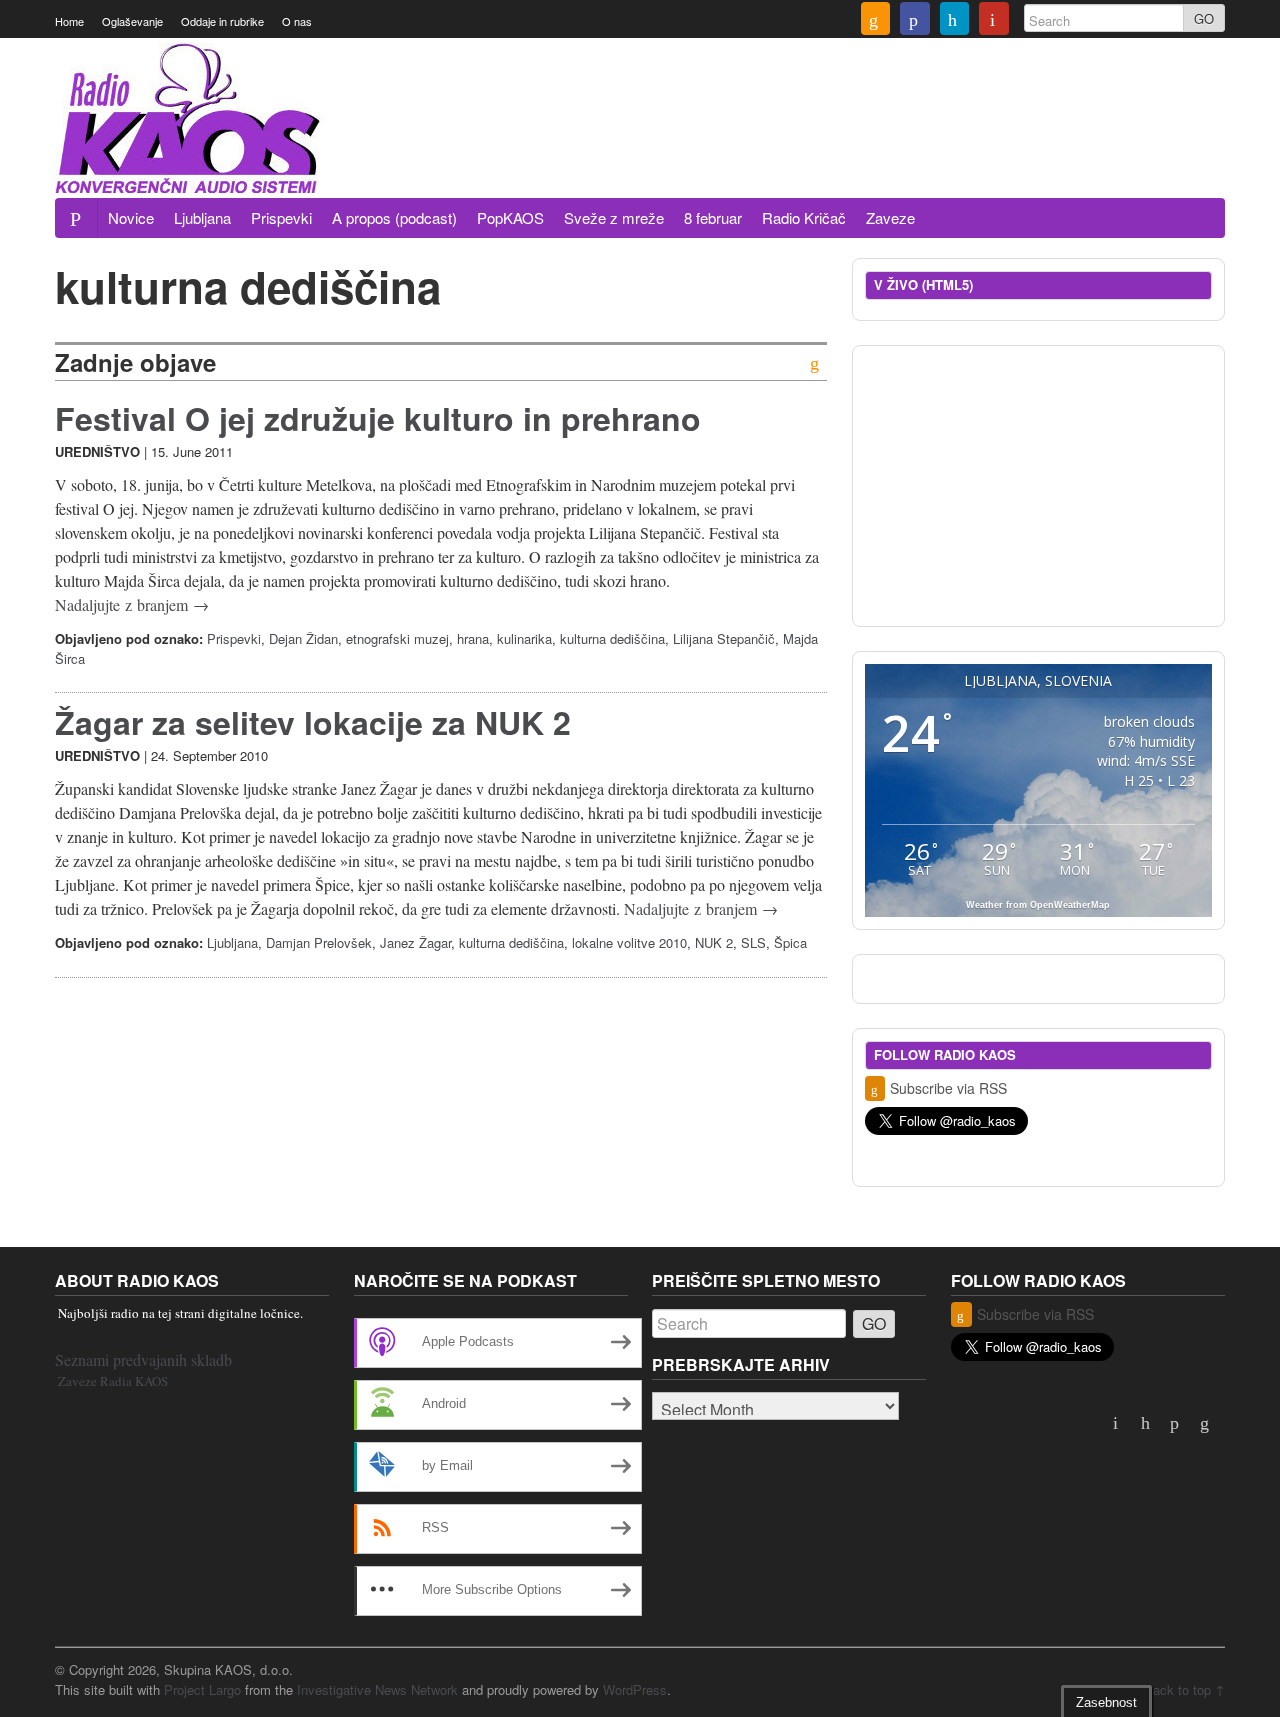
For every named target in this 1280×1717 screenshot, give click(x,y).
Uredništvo (97, 451)
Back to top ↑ (1184, 1689)
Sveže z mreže (614, 217)
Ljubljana (202, 217)
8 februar (713, 217)
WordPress (635, 1689)
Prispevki (281, 217)
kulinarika (524, 638)
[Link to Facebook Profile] (915, 21)
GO (1204, 18)
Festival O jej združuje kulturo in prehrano (378, 418)
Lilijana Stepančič (724, 638)
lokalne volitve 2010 (629, 942)
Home (69, 21)
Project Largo (202, 1689)
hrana (473, 638)
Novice (131, 217)
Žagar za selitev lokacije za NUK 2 (313, 722)
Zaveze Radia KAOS (113, 1381)
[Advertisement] (861, 143)
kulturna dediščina (612, 638)
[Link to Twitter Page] (955, 21)
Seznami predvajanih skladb (143, 1359)
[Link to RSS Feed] (876, 21)
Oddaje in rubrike (222, 21)
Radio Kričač (804, 217)
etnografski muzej (397, 638)
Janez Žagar (415, 942)
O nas (297, 21)
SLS (753, 942)
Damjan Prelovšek (319, 942)
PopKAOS (510, 217)
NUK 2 (714, 942)
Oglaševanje (132, 21)
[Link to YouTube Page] (994, 21)
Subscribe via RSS (948, 1088)
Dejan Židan (303, 638)
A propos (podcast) (394, 217)
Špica (790, 942)
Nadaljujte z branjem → (132, 604)
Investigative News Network (377, 1689)
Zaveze (890, 217)
